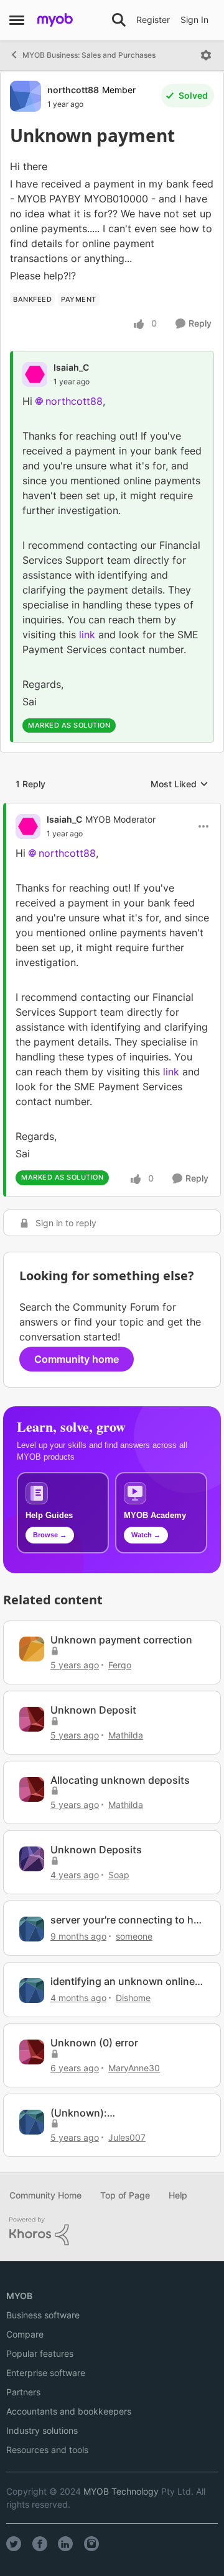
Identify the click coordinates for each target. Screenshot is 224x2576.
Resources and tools (47, 2450)
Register (153, 20)
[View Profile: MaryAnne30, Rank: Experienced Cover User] (32, 2052)
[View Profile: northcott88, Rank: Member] (26, 96)
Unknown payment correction (121, 1640)
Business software (43, 2315)
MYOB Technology (121, 2491)
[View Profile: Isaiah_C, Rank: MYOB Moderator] (28, 826)
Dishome (133, 1998)
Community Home (45, 2195)
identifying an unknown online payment (123, 1982)
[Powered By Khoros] (112, 2231)
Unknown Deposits (96, 1850)
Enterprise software (46, 2373)
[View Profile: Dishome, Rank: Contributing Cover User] (32, 1991)
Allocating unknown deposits (120, 1780)
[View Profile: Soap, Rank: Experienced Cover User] (32, 1859)
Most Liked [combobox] (180, 784)
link (87, 635)
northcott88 (73, 90)
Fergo (120, 1665)
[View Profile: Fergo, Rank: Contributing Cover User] (32, 1649)
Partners (23, 2392)
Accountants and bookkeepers (69, 2411)
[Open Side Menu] (17, 20)
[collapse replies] (112, 809)
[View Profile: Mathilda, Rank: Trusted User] (32, 1719)
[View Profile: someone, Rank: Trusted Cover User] (32, 1929)
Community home (77, 1359)
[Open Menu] (206, 55)
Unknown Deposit (93, 1710)
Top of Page (125, 2195)
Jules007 (127, 2137)
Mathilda (126, 1735)
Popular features (40, 2353)
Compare (25, 2334)
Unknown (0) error (94, 2043)
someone (134, 1936)
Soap (119, 1875)
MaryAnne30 (134, 2068)
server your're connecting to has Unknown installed (128, 1920)
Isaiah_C (71, 367)
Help (178, 2195)
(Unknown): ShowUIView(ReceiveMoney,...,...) (127, 2113)
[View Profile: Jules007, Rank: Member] (32, 2122)
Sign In (194, 20)
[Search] (119, 20)
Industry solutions (42, 2430)
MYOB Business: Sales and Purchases (89, 55)
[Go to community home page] (55, 20)
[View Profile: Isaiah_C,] (35, 374)
